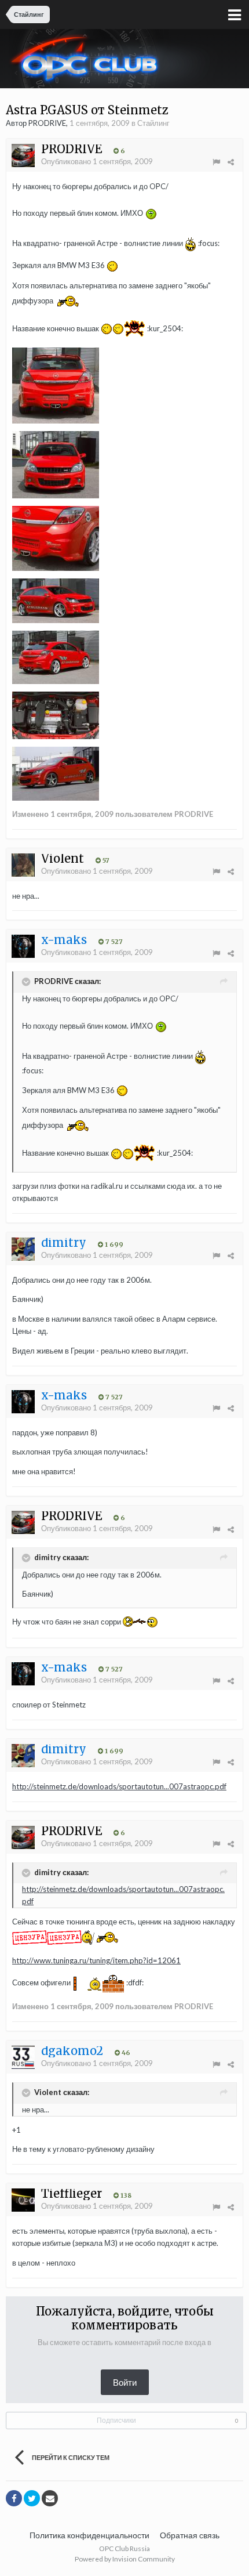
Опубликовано (97, 161)
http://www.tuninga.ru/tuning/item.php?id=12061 (96, 1960)
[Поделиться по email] (50, 2498)
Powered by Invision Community (125, 2559)
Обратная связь (190, 2535)
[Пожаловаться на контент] (216, 162)
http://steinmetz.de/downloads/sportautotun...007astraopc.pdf (119, 1786)
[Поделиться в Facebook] (14, 2498)
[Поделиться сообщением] (231, 162)
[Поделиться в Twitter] (32, 2498)
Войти (125, 2382)
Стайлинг (153, 123)
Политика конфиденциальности (89, 2535)
